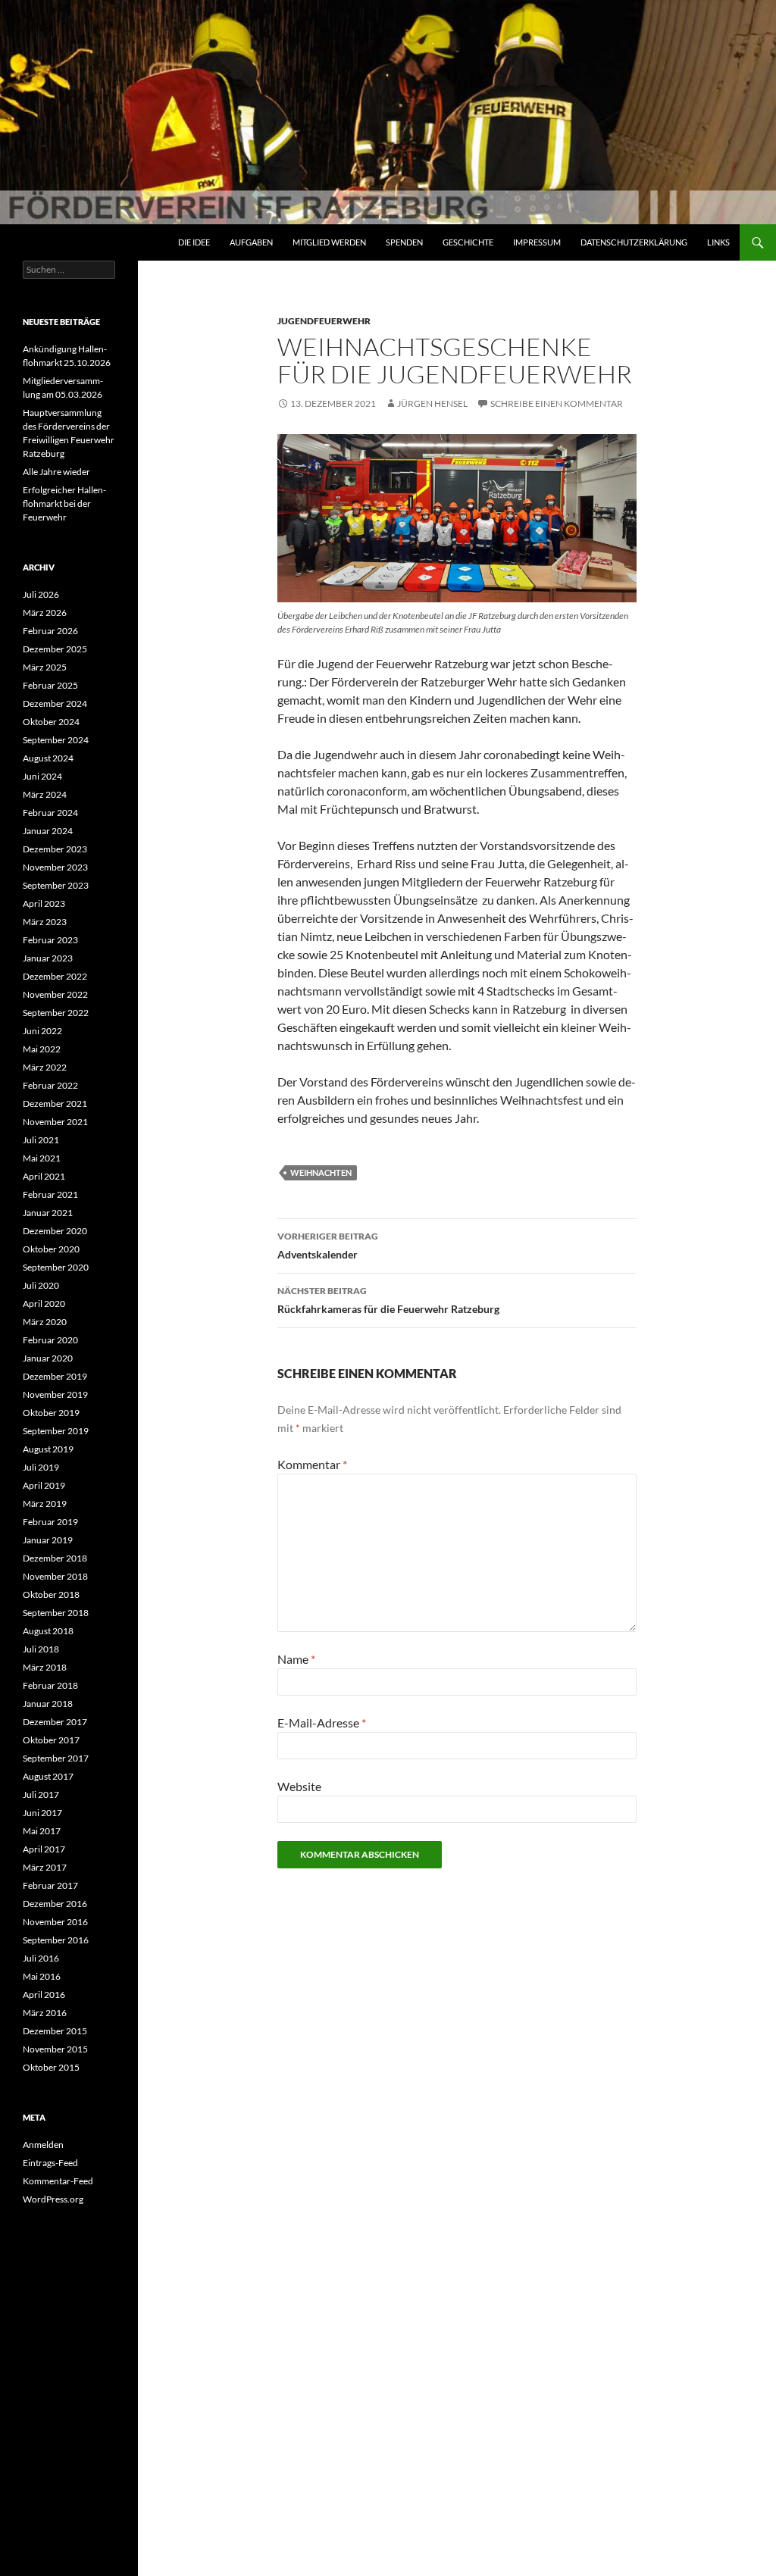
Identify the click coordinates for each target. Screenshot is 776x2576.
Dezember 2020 (55, 1231)
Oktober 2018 (51, 1594)
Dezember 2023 (55, 849)
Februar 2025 (50, 685)
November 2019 (55, 1394)
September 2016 (56, 1940)
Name (296, 1659)
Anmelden (43, 2145)
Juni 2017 (42, 1813)
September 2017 (56, 1758)
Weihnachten (321, 1172)
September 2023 (56, 885)
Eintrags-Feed (50, 2163)
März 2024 (45, 794)
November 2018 (55, 1576)
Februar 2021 (50, 1194)
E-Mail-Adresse (322, 1723)
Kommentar (312, 1464)
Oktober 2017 (51, 1740)
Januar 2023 (48, 958)
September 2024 (56, 740)
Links (718, 242)
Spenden (404, 242)
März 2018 (45, 1667)
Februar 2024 (50, 813)
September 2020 (56, 1267)
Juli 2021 (41, 1140)
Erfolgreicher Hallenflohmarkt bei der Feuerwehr (64, 503)
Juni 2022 (42, 1031)
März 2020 (45, 1322)
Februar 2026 (50, 631)
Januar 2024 (48, 831)
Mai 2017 (42, 1831)
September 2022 (56, 1013)
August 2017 (48, 1776)
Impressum (537, 242)
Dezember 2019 (55, 1376)
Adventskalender (328, 1246)
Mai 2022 (42, 1049)
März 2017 (45, 1867)
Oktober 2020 (51, 1249)
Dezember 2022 (55, 976)
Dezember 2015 (55, 2031)
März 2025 (45, 667)
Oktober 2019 (51, 1413)
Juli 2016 (41, 1958)
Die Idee (194, 242)
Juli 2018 (41, 1649)
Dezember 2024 (55, 703)
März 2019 (45, 1504)
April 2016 (44, 1995)
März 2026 (45, 613)
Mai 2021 (42, 1158)
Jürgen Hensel (432, 403)
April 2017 (44, 1849)
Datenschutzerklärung (634, 242)
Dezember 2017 (55, 1722)
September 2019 (56, 1431)
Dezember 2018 (55, 1558)
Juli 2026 (41, 594)
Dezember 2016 (55, 1904)
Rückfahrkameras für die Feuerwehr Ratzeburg (388, 1300)
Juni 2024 (42, 776)
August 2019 (48, 1449)
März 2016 (45, 2013)
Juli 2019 (41, 1467)
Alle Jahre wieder (56, 472)
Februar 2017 (50, 1885)
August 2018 (48, 1631)
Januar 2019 (48, 1540)
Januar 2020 (48, 1358)
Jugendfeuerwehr (324, 321)
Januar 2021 (48, 1213)
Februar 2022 (50, 1085)
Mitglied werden (329, 242)
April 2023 (44, 903)
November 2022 (55, 994)
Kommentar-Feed (58, 2181)
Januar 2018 (48, 1704)
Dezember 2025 (55, 649)
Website (299, 1786)
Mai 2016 (42, 1976)
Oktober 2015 (51, 2067)
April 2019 (44, 1485)
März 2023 (45, 922)
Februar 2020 (50, 1340)
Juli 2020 (41, 1285)
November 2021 (55, 1122)
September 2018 (56, 1613)
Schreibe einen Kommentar (557, 403)
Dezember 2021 (55, 1104)
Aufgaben (251, 242)
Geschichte (468, 242)
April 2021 (44, 1176)
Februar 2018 (50, 1685)
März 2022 (45, 1067)
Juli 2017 (41, 1794)
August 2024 (48, 758)
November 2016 (55, 1922)
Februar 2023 (50, 940)
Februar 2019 (50, 1522)
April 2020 (44, 1304)
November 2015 (55, 2049)
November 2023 (55, 867)
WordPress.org (53, 2199)
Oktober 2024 (51, 722)
